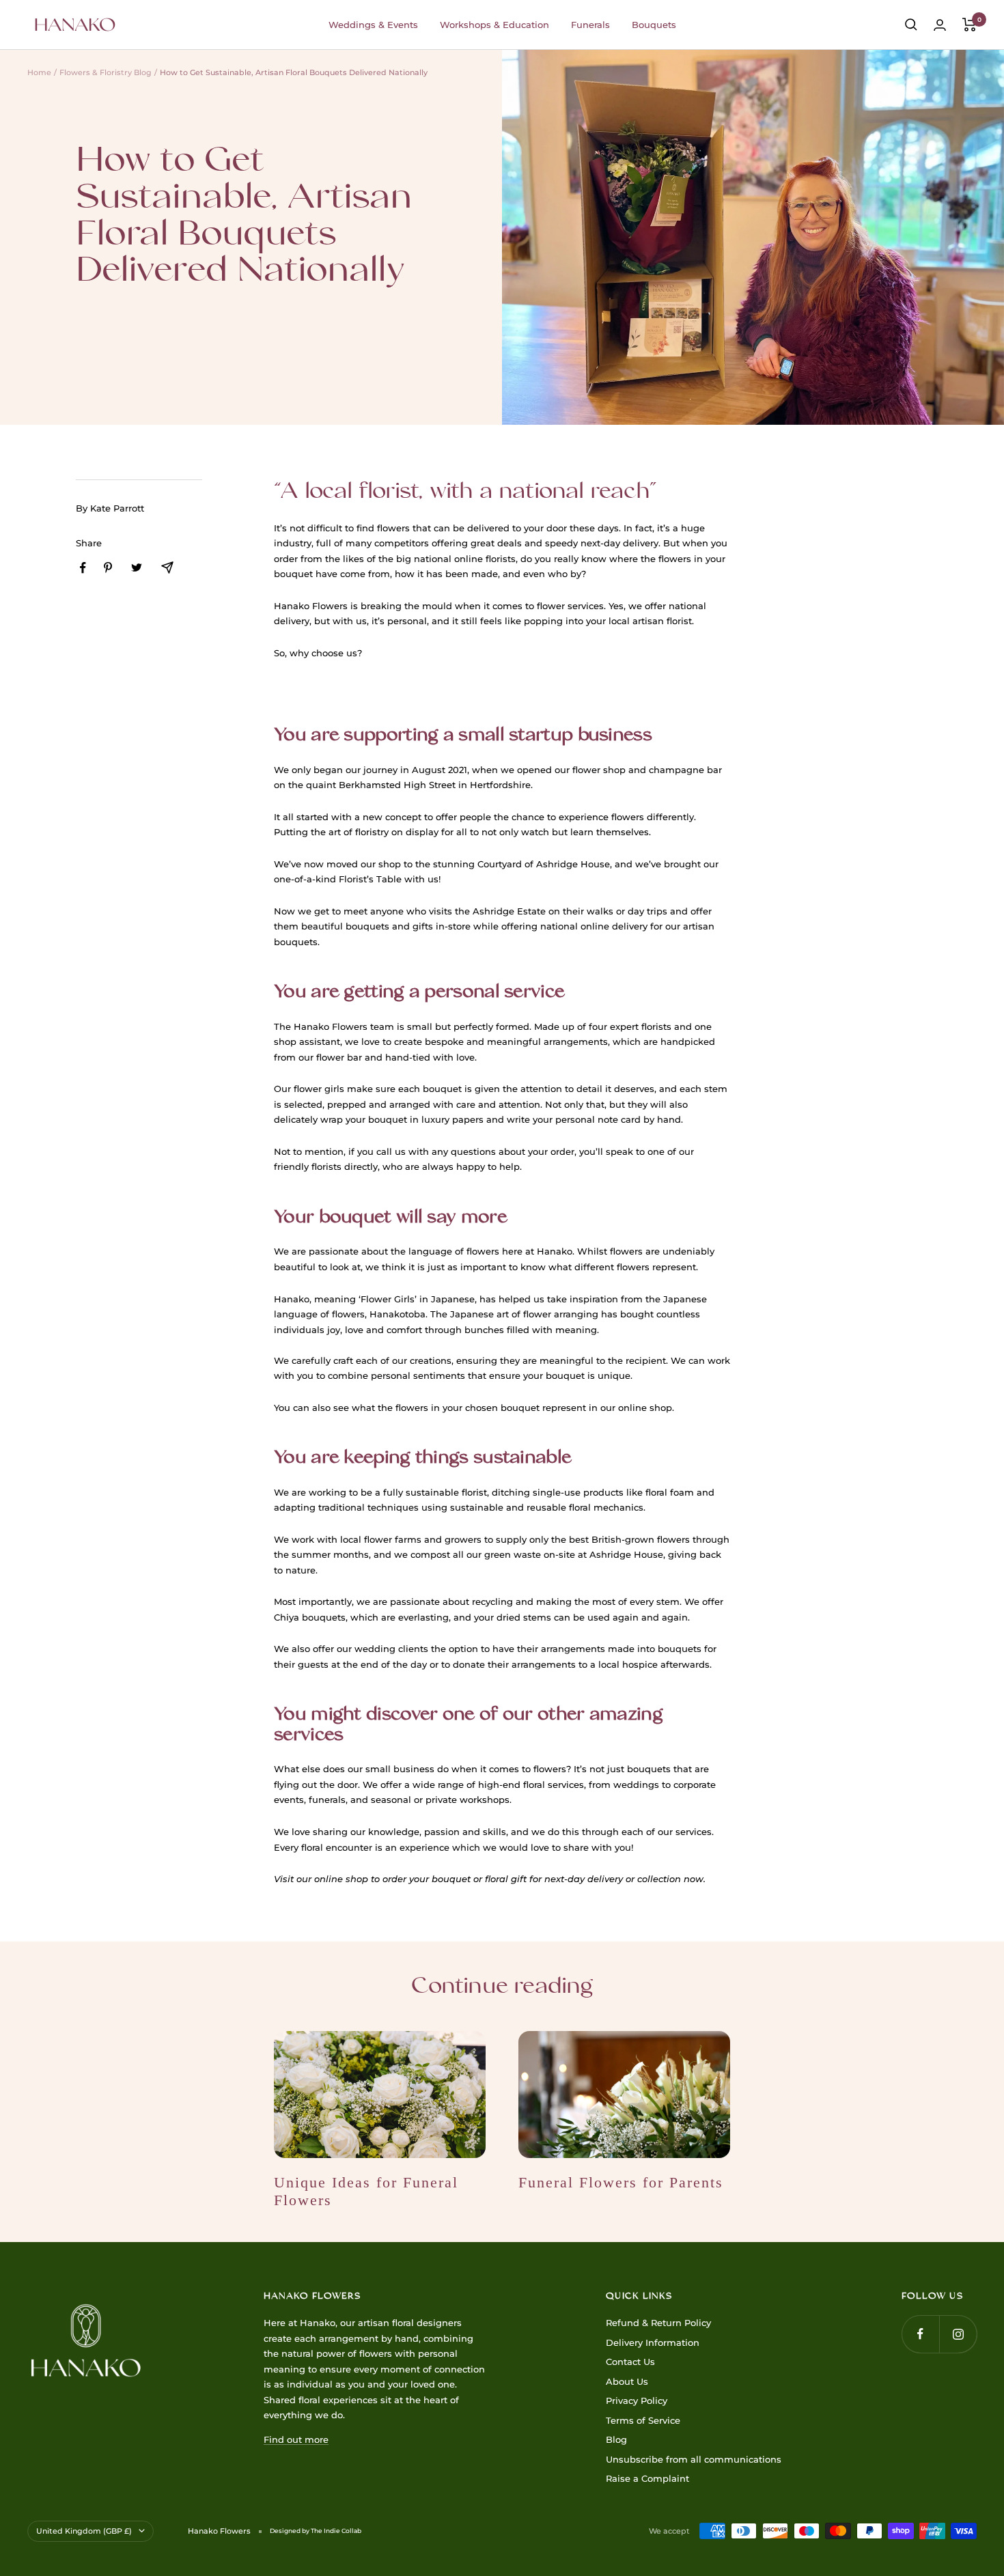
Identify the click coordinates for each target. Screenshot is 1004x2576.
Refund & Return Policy (658, 2323)
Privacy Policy (637, 2400)
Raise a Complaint (647, 2478)
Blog (616, 2439)
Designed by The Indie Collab (316, 2531)
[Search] (911, 25)
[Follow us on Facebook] (920, 2334)
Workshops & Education (494, 25)
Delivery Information (653, 2342)
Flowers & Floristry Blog (106, 72)
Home (39, 72)
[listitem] (83, 568)
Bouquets (654, 25)
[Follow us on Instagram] (958, 2334)
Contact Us (630, 2362)
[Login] (940, 25)
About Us (627, 2381)
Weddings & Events (373, 25)
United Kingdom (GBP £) (84, 2531)
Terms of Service (643, 2420)
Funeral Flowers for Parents (621, 2182)
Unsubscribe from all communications (694, 2459)
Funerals (590, 25)
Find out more (296, 2439)
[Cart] (970, 25)
